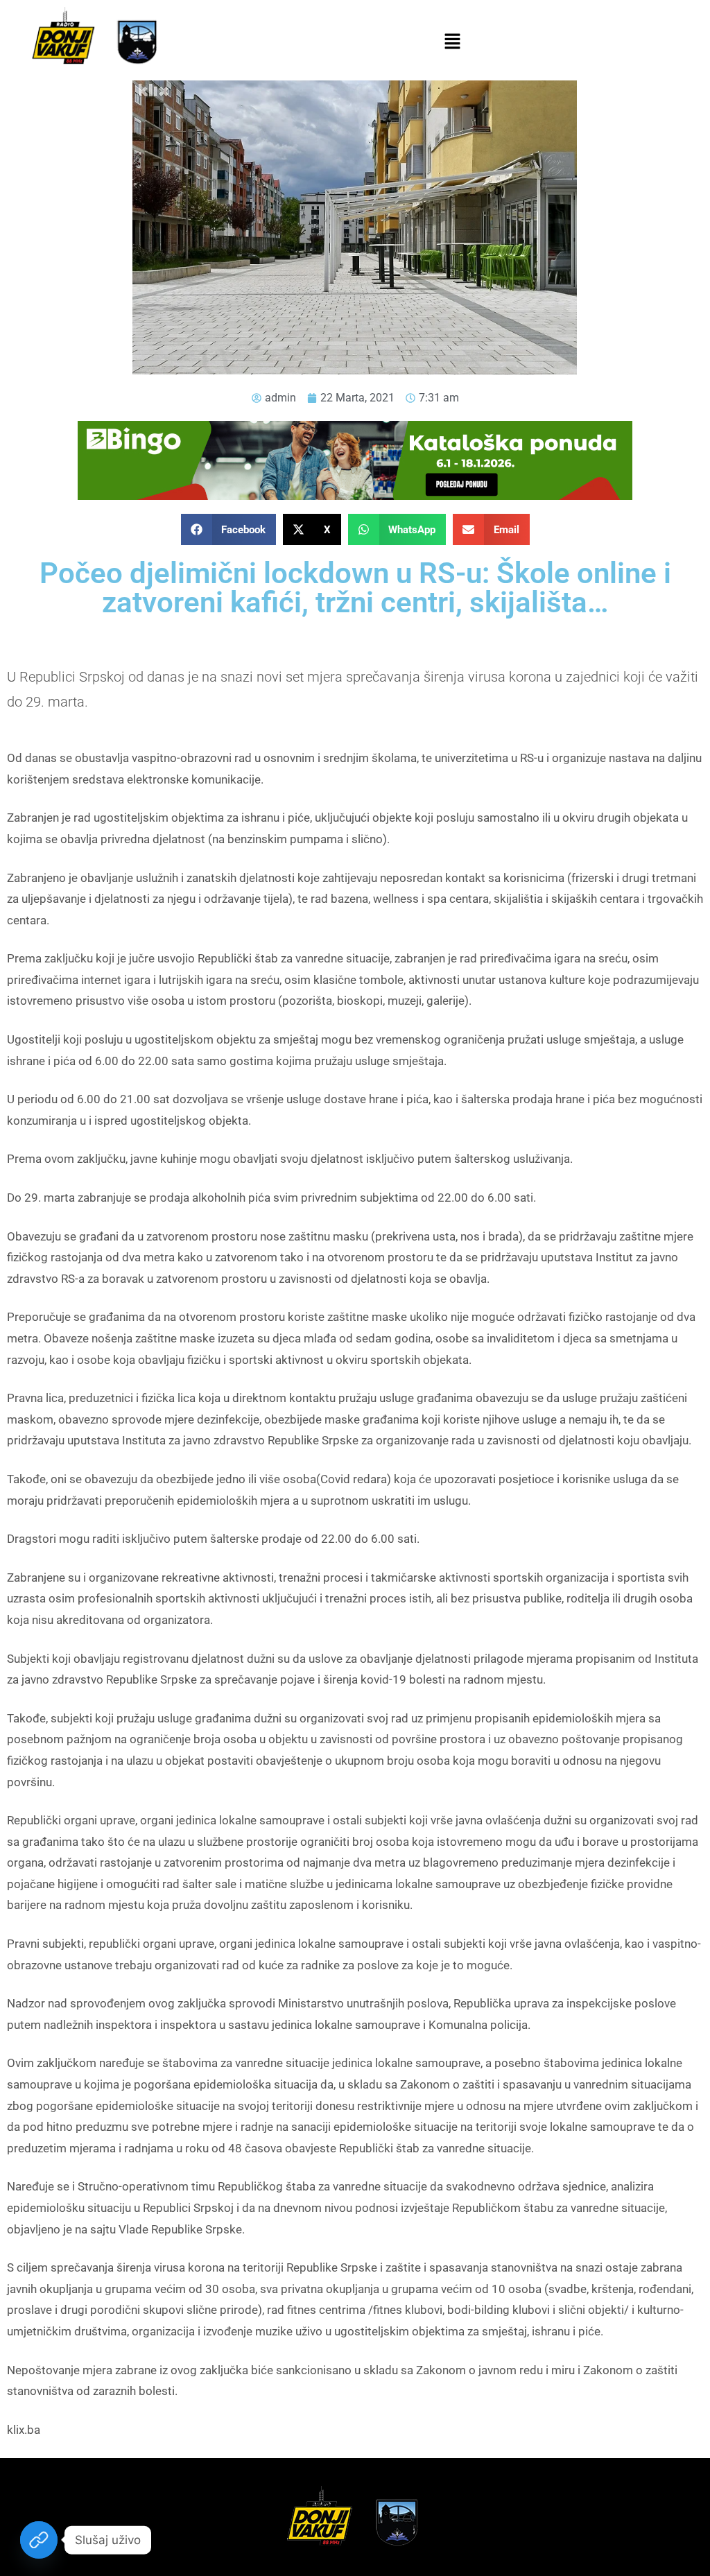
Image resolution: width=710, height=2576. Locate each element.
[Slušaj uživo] (39, 2540)
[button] (452, 42)
